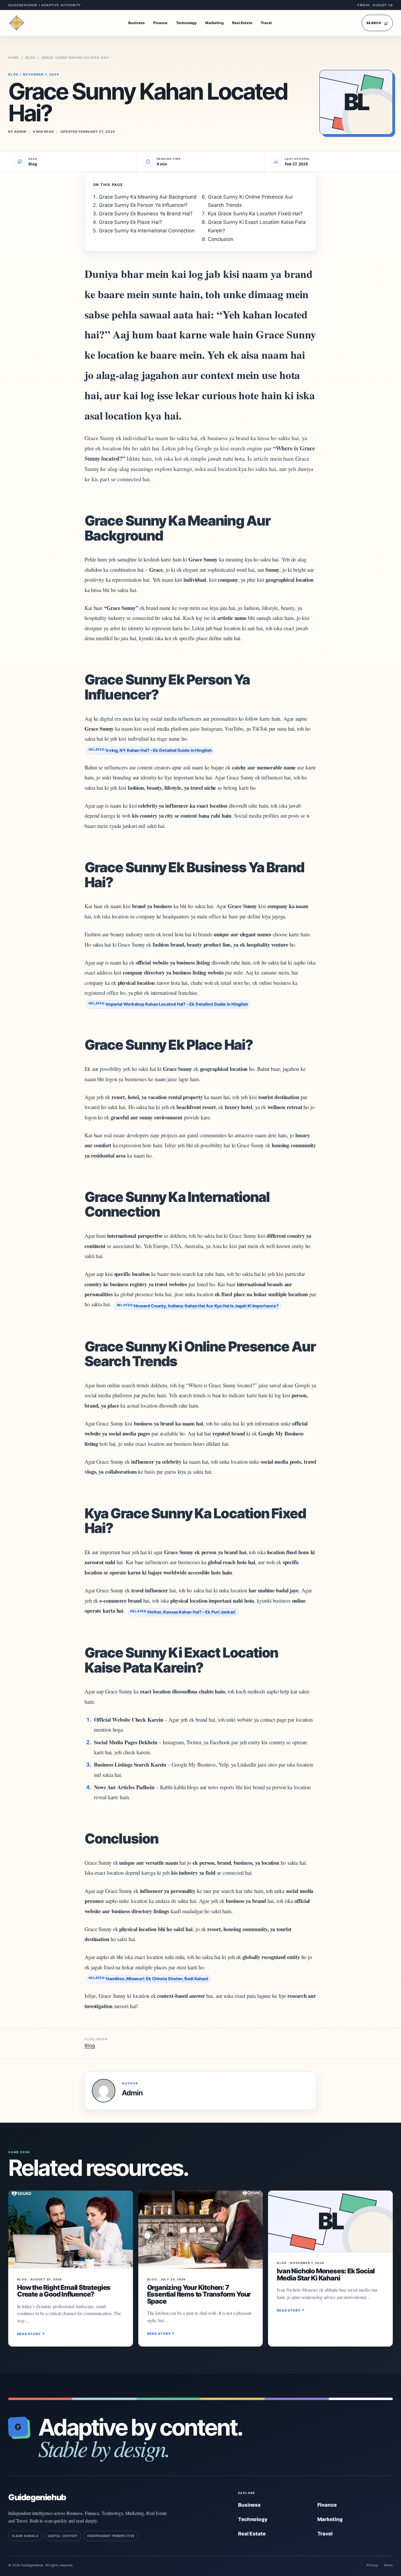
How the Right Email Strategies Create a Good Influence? (64, 2291)
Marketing (214, 23)
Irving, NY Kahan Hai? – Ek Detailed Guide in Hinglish (159, 750)
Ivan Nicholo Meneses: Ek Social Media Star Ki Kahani (326, 2274)
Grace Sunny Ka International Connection (147, 231)
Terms (388, 2565)
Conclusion (221, 239)
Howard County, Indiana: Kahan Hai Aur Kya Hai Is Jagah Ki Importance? (206, 1306)
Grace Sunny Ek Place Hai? (130, 222)
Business (137, 23)
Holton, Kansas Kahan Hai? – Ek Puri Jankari (192, 1612)
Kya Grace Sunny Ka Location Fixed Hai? (255, 214)
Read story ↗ (31, 2334)
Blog (30, 58)
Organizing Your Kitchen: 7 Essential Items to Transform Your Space (199, 2294)
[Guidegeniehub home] (23, 23)
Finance (160, 23)
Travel (266, 23)
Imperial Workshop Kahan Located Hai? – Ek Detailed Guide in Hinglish (177, 1004)
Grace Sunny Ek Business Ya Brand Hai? (146, 214)
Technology (187, 23)
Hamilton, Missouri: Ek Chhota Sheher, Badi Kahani (157, 1979)
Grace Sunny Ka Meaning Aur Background (148, 197)
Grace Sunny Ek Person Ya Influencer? (143, 205)
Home (14, 58)
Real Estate (242, 23)
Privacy (372, 2565)
